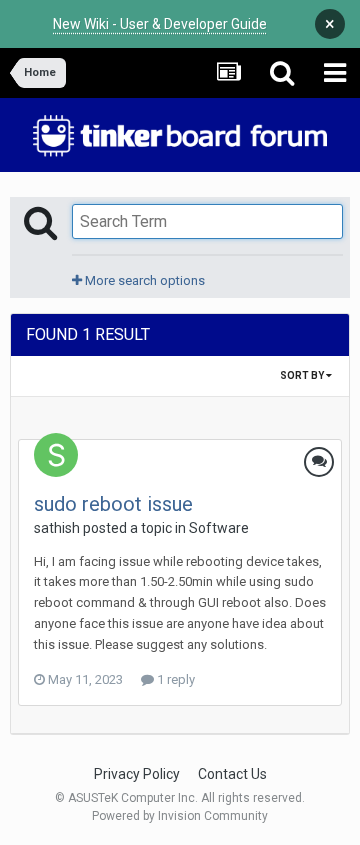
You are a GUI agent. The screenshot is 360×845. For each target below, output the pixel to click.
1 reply (174, 679)
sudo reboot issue (113, 504)
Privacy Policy (137, 774)
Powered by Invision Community (180, 816)
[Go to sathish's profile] (56, 455)
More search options (143, 280)
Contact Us (232, 774)
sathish (57, 528)
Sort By (303, 375)
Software (219, 528)
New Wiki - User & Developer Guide (160, 24)
